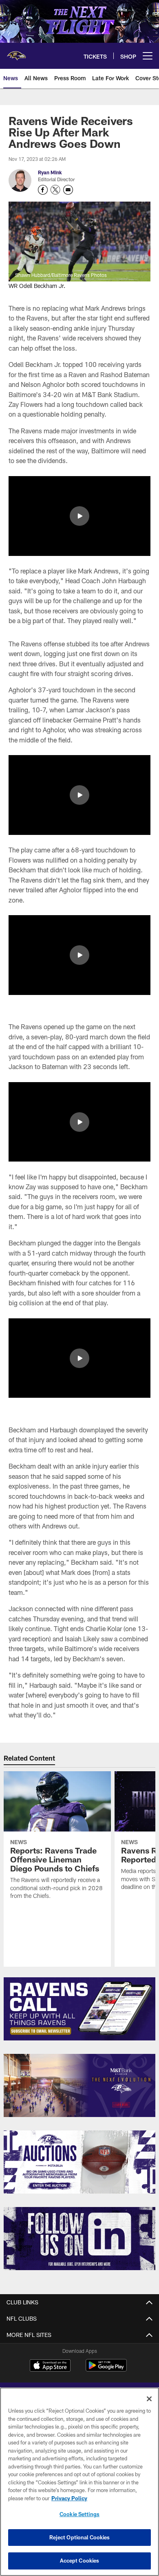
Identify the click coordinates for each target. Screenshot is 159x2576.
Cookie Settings (79, 2514)
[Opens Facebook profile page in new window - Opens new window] (43, 190)
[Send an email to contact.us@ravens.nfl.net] (68, 190)
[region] (79, 2482)
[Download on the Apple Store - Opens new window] (50, 2366)
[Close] (149, 2399)
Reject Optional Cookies (80, 2537)
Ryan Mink (50, 172)
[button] (79, 516)
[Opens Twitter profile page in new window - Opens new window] (55, 190)
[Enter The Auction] (79, 2162)
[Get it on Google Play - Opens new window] (106, 2369)
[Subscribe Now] (79, 2009)
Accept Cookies (80, 2561)
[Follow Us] (79, 2239)
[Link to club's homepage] (16, 53)
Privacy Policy (69, 2498)
